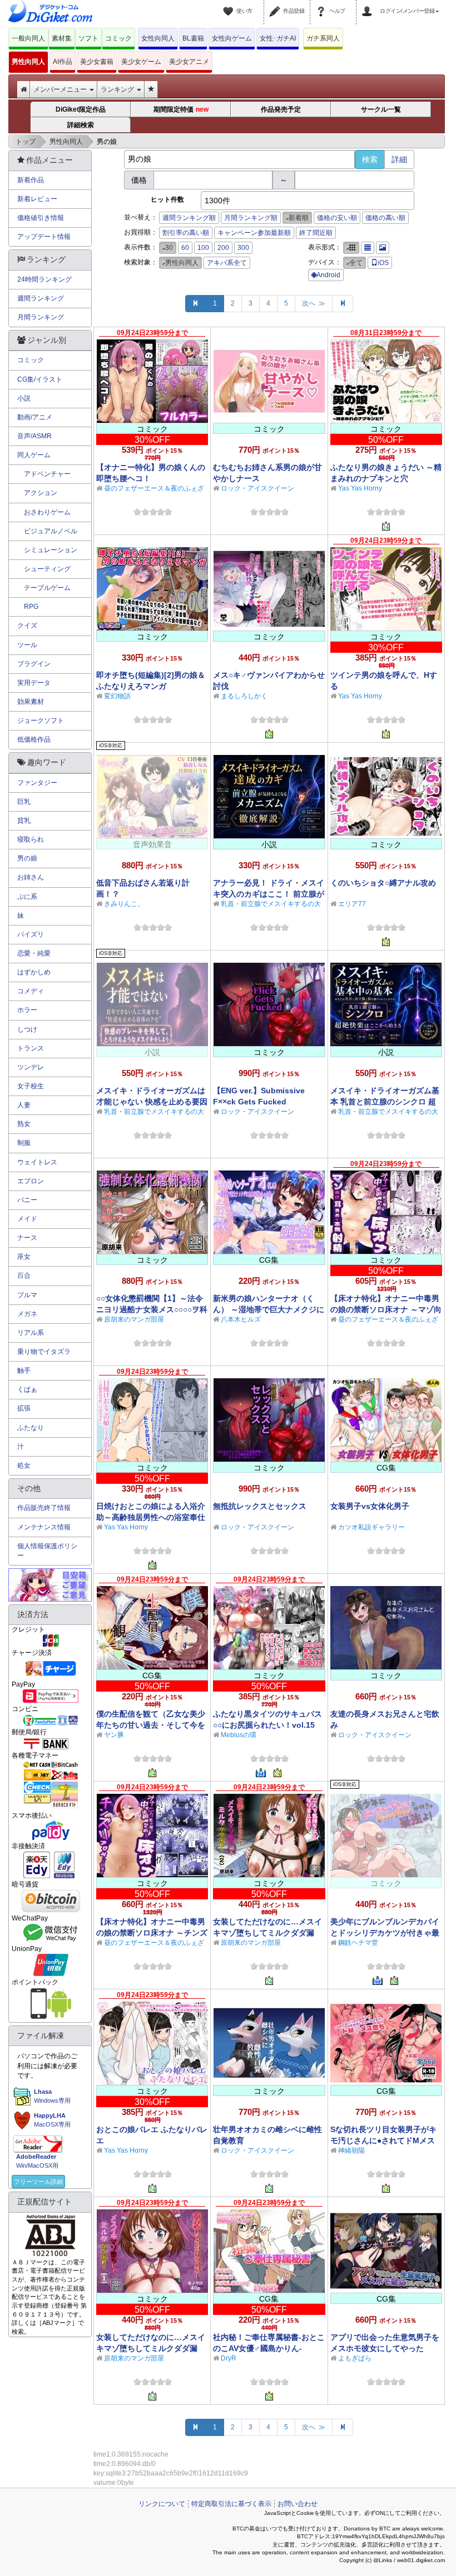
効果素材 (31, 702)
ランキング (118, 89)
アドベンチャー (44, 474)
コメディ (31, 991)
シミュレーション (47, 550)
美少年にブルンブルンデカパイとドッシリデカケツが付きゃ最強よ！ (385, 1933)
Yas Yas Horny (360, 488)
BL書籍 (193, 38)
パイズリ (31, 934)
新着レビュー (37, 199)
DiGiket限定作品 (81, 109)
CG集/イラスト (40, 379)
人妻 (24, 1105)
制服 (24, 1143)
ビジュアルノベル (47, 531)
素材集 (62, 38)
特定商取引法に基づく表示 (231, 2504)
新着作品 (31, 180)
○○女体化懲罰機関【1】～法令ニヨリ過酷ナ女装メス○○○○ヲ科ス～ (152, 1309)
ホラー (27, 1010)
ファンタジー (37, 783)
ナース (27, 1238)
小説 (24, 398)
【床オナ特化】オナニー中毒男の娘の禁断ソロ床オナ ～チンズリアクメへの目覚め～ (152, 1933)
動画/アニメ (35, 417)
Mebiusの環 (239, 1735)
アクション (37, 493)
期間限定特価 (181, 110)
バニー (27, 1200)
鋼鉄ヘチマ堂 (358, 1943)
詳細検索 (81, 125)
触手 (24, 1370)
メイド (27, 1219)
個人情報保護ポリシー (47, 1551)
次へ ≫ (314, 303)
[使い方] (230, 4)
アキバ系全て (227, 263)
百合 (24, 1276)
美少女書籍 (97, 62)
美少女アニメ (189, 62)
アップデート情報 (44, 237)
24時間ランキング (44, 279)
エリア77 (352, 904)
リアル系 (31, 1333)
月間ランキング (41, 317)
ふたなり (31, 1428)
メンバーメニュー (61, 89)
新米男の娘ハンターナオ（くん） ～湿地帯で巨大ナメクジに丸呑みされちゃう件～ (269, 1309)
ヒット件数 (167, 199)
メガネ (27, 1314)
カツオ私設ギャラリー (371, 1527)
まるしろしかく (244, 696)
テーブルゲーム (44, 588)
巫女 (24, 1257)
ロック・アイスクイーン (257, 488)
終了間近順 (316, 233)
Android (328, 275)
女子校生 (31, 1086)
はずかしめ (34, 972)
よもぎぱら (355, 2358)
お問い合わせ (298, 2504)
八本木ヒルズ (241, 1319)
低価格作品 (34, 739)
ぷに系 (27, 897)
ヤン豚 (114, 1735)
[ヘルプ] (323, 4)
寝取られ (31, 839)
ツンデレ (31, 1067)
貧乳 (24, 821)
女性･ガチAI (278, 38)
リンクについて (162, 2504)
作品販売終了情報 (44, 1508)
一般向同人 (28, 38)
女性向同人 (158, 38)
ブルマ (27, 1295)
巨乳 (24, 802)
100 (203, 248)
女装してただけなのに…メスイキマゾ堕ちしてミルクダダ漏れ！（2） (267, 1933)
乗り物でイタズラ (44, 1352)
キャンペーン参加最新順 (254, 233)
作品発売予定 (281, 109)
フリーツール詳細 (38, 2182)
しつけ (27, 1029)
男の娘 (27, 858)
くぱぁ (27, 1389)
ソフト (88, 38)
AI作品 (63, 62)
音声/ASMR (34, 436)
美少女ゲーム (141, 62)
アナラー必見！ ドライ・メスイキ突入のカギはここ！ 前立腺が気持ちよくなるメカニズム (269, 894)
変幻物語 (117, 696)
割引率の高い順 (186, 233)
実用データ (34, 683)
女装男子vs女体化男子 (370, 1506)
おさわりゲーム (44, 512)
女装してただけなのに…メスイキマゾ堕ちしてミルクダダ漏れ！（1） (151, 2348)
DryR (229, 2358)
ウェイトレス (37, 1162)
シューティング (44, 569)
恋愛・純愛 (34, 953)
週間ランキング (41, 298)
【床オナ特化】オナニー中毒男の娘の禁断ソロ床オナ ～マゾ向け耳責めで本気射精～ (386, 1309)
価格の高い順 (385, 218)
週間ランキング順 (189, 218)
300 (243, 248)
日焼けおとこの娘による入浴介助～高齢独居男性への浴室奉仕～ (151, 1517)
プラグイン (34, 664)
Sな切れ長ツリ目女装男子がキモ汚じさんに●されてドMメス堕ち (383, 2140)
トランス (31, 1048)
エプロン (31, 1181)
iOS (383, 263)
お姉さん (31, 877)
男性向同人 (28, 62)
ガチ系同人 (323, 38)
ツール (27, 645)
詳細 (399, 159)
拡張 (24, 1408)
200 (223, 248)
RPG (28, 607)
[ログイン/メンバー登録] (369, 4)
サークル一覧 (381, 109)
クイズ (27, 626)
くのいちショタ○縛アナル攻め (383, 883)
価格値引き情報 (41, 218)
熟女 (24, 1124)
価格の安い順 (337, 218)
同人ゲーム (34, 455)
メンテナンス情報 (44, 1527)
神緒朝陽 (351, 2150)
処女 (24, 1465)
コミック (118, 38)
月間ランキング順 (251, 218)
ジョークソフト (41, 721)
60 (185, 248)
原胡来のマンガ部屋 (134, 1319)
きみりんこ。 (124, 904)
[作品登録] (276, 4)
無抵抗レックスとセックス (260, 1506)
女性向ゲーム (232, 38)
